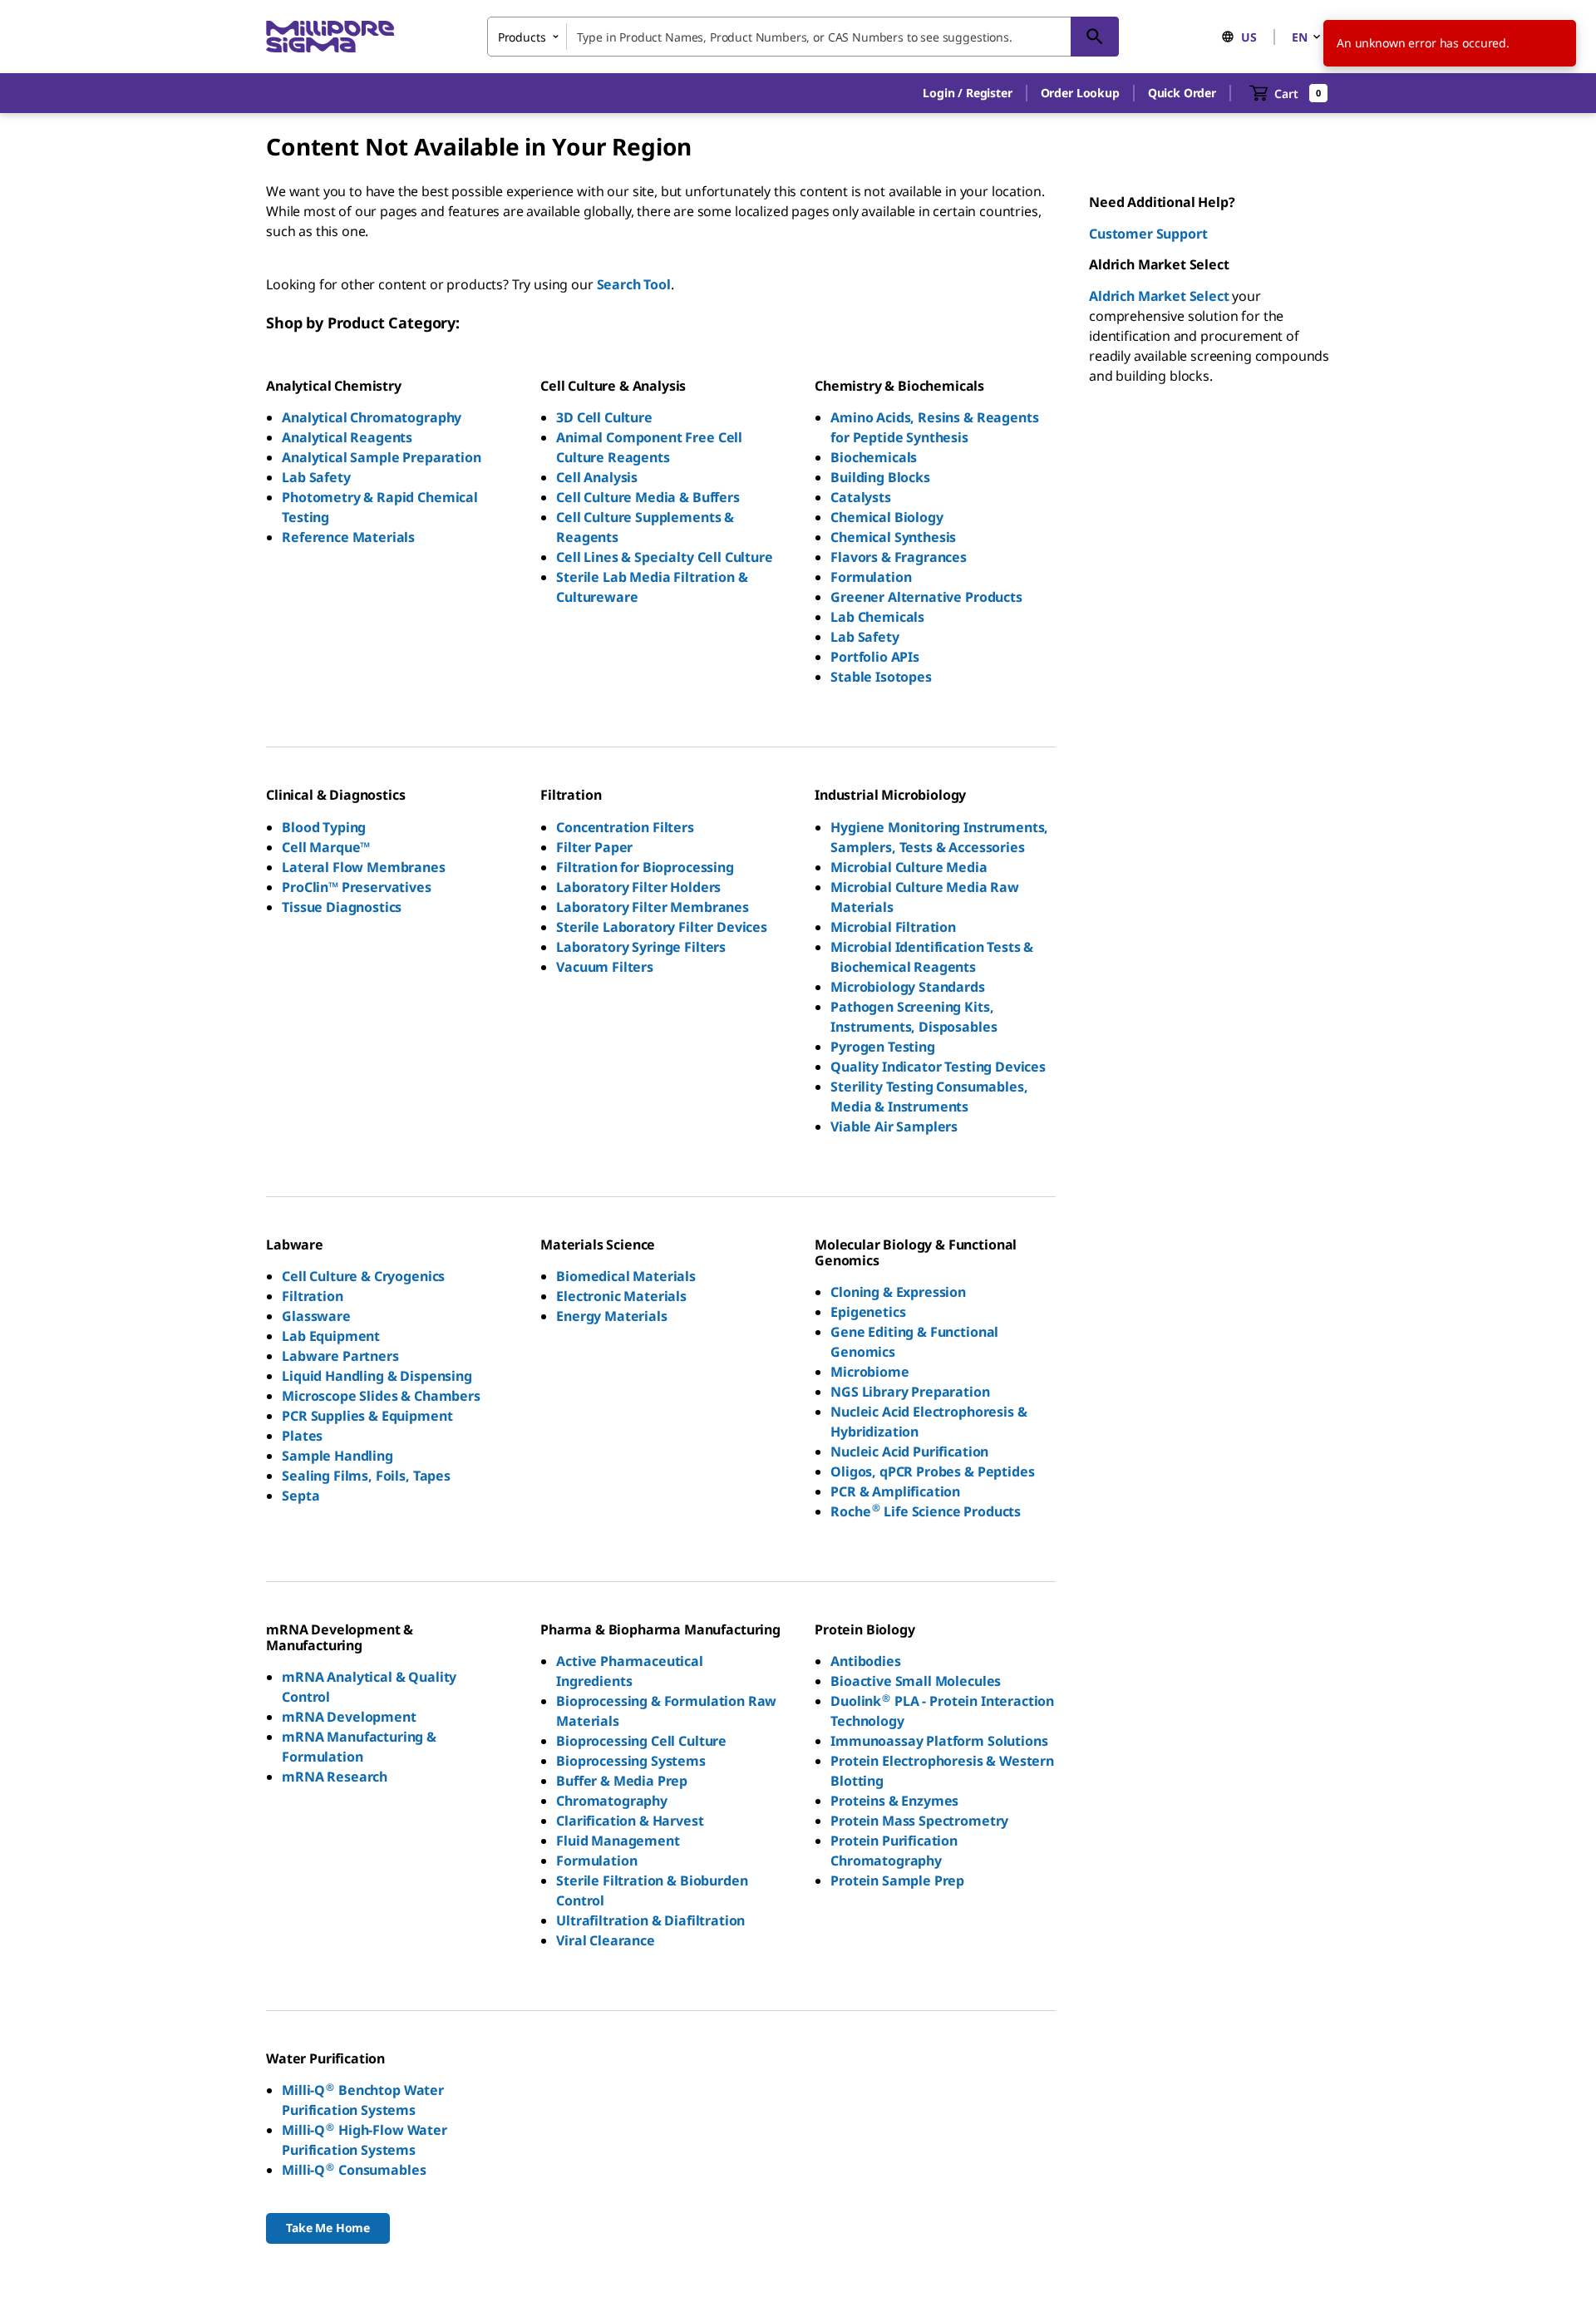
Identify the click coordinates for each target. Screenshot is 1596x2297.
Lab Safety (316, 477)
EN (1300, 37)
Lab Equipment (331, 1336)
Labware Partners (340, 1356)
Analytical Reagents (347, 437)
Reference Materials (348, 537)
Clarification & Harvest (630, 1821)
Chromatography (612, 1801)
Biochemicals (874, 457)
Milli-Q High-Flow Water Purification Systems (365, 2140)
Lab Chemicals (877, 617)
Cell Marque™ (326, 847)
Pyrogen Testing (883, 1047)
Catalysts (861, 497)
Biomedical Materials (626, 1276)
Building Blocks (880, 477)
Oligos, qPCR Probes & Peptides (932, 1471)
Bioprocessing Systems (631, 1761)
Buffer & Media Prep (622, 1781)
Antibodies (865, 1661)
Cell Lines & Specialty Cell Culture (664, 557)
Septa (300, 1496)
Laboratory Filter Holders (638, 887)
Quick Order (1182, 93)
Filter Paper (594, 847)
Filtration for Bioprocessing (645, 867)
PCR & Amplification (895, 1491)
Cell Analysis (597, 477)
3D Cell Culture (604, 417)
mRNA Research (335, 1777)
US (1249, 37)
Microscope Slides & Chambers (381, 1396)
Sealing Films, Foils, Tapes (366, 1476)
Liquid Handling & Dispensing (377, 1376)
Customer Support (1148, 234)
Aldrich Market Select (1159, 296)
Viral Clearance (606, 1940)
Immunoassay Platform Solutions (939, 1741)
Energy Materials (611, 1316)
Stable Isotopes (881, 677)
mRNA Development (349, 1717)
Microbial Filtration (893, 927)
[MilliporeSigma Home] (330, 37)
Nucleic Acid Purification (909, 1452)
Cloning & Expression (898, 1292)
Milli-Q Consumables (354, 2170)
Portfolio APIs (875, 657)
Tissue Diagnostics (342, 907)
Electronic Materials (621, 1296)
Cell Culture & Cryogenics (363, 1276)
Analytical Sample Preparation (381, 457)
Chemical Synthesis (893, 537)
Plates (302, 1436)
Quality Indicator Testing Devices (938, 1067)
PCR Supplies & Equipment (367, 1416)
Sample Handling (337, 1456)
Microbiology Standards (907, 987)
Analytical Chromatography (372, 417)
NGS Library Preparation (910, 1392)
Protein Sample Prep (897, 1880)
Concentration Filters (625, 827)
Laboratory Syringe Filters (641, 947)
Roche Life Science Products (926, 1511)
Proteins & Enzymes (894, 1801)
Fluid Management (618, 1841)
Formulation (871, 577)
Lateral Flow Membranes (363, 867)
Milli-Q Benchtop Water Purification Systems (363, 2100)
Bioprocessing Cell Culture (641, 1741)
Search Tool (634, 284)
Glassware (316, 1316)
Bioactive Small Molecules (916, 1681)
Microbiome (869, 1372)
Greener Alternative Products (926, 597)
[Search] (1095, 37)
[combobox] (803, 37)
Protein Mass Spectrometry (919, 1821)
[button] (967, 93)
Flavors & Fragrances (899, 557)
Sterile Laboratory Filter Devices (662, 927)
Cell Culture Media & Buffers (648, 497)
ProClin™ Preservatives (356, 887)
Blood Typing (324, 827)
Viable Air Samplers (894, 1126)
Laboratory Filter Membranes (653, 907)
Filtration (312, 1296)
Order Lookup (1080, 93)
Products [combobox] (522, 37)
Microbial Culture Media (909, 867)
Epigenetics (868, 1312)
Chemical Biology (887, 517)
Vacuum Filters (605, 967)
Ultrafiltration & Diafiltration (650, 1920)
